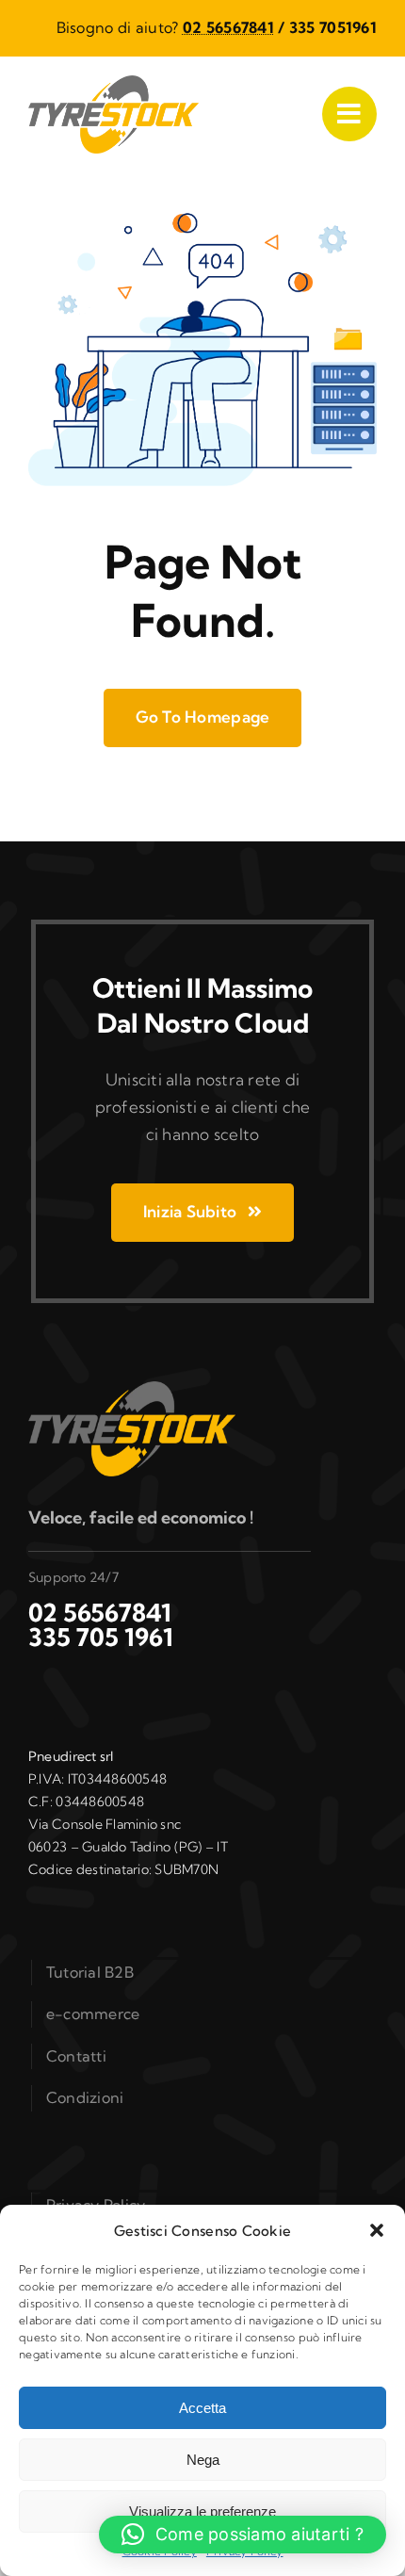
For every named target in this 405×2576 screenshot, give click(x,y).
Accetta (202, 2408)
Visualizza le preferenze (202, 2511)
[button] (377, 2230)
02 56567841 (228, 27)
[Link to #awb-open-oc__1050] (349, 114)
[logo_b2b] (113, 83)
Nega (203, 2460)
